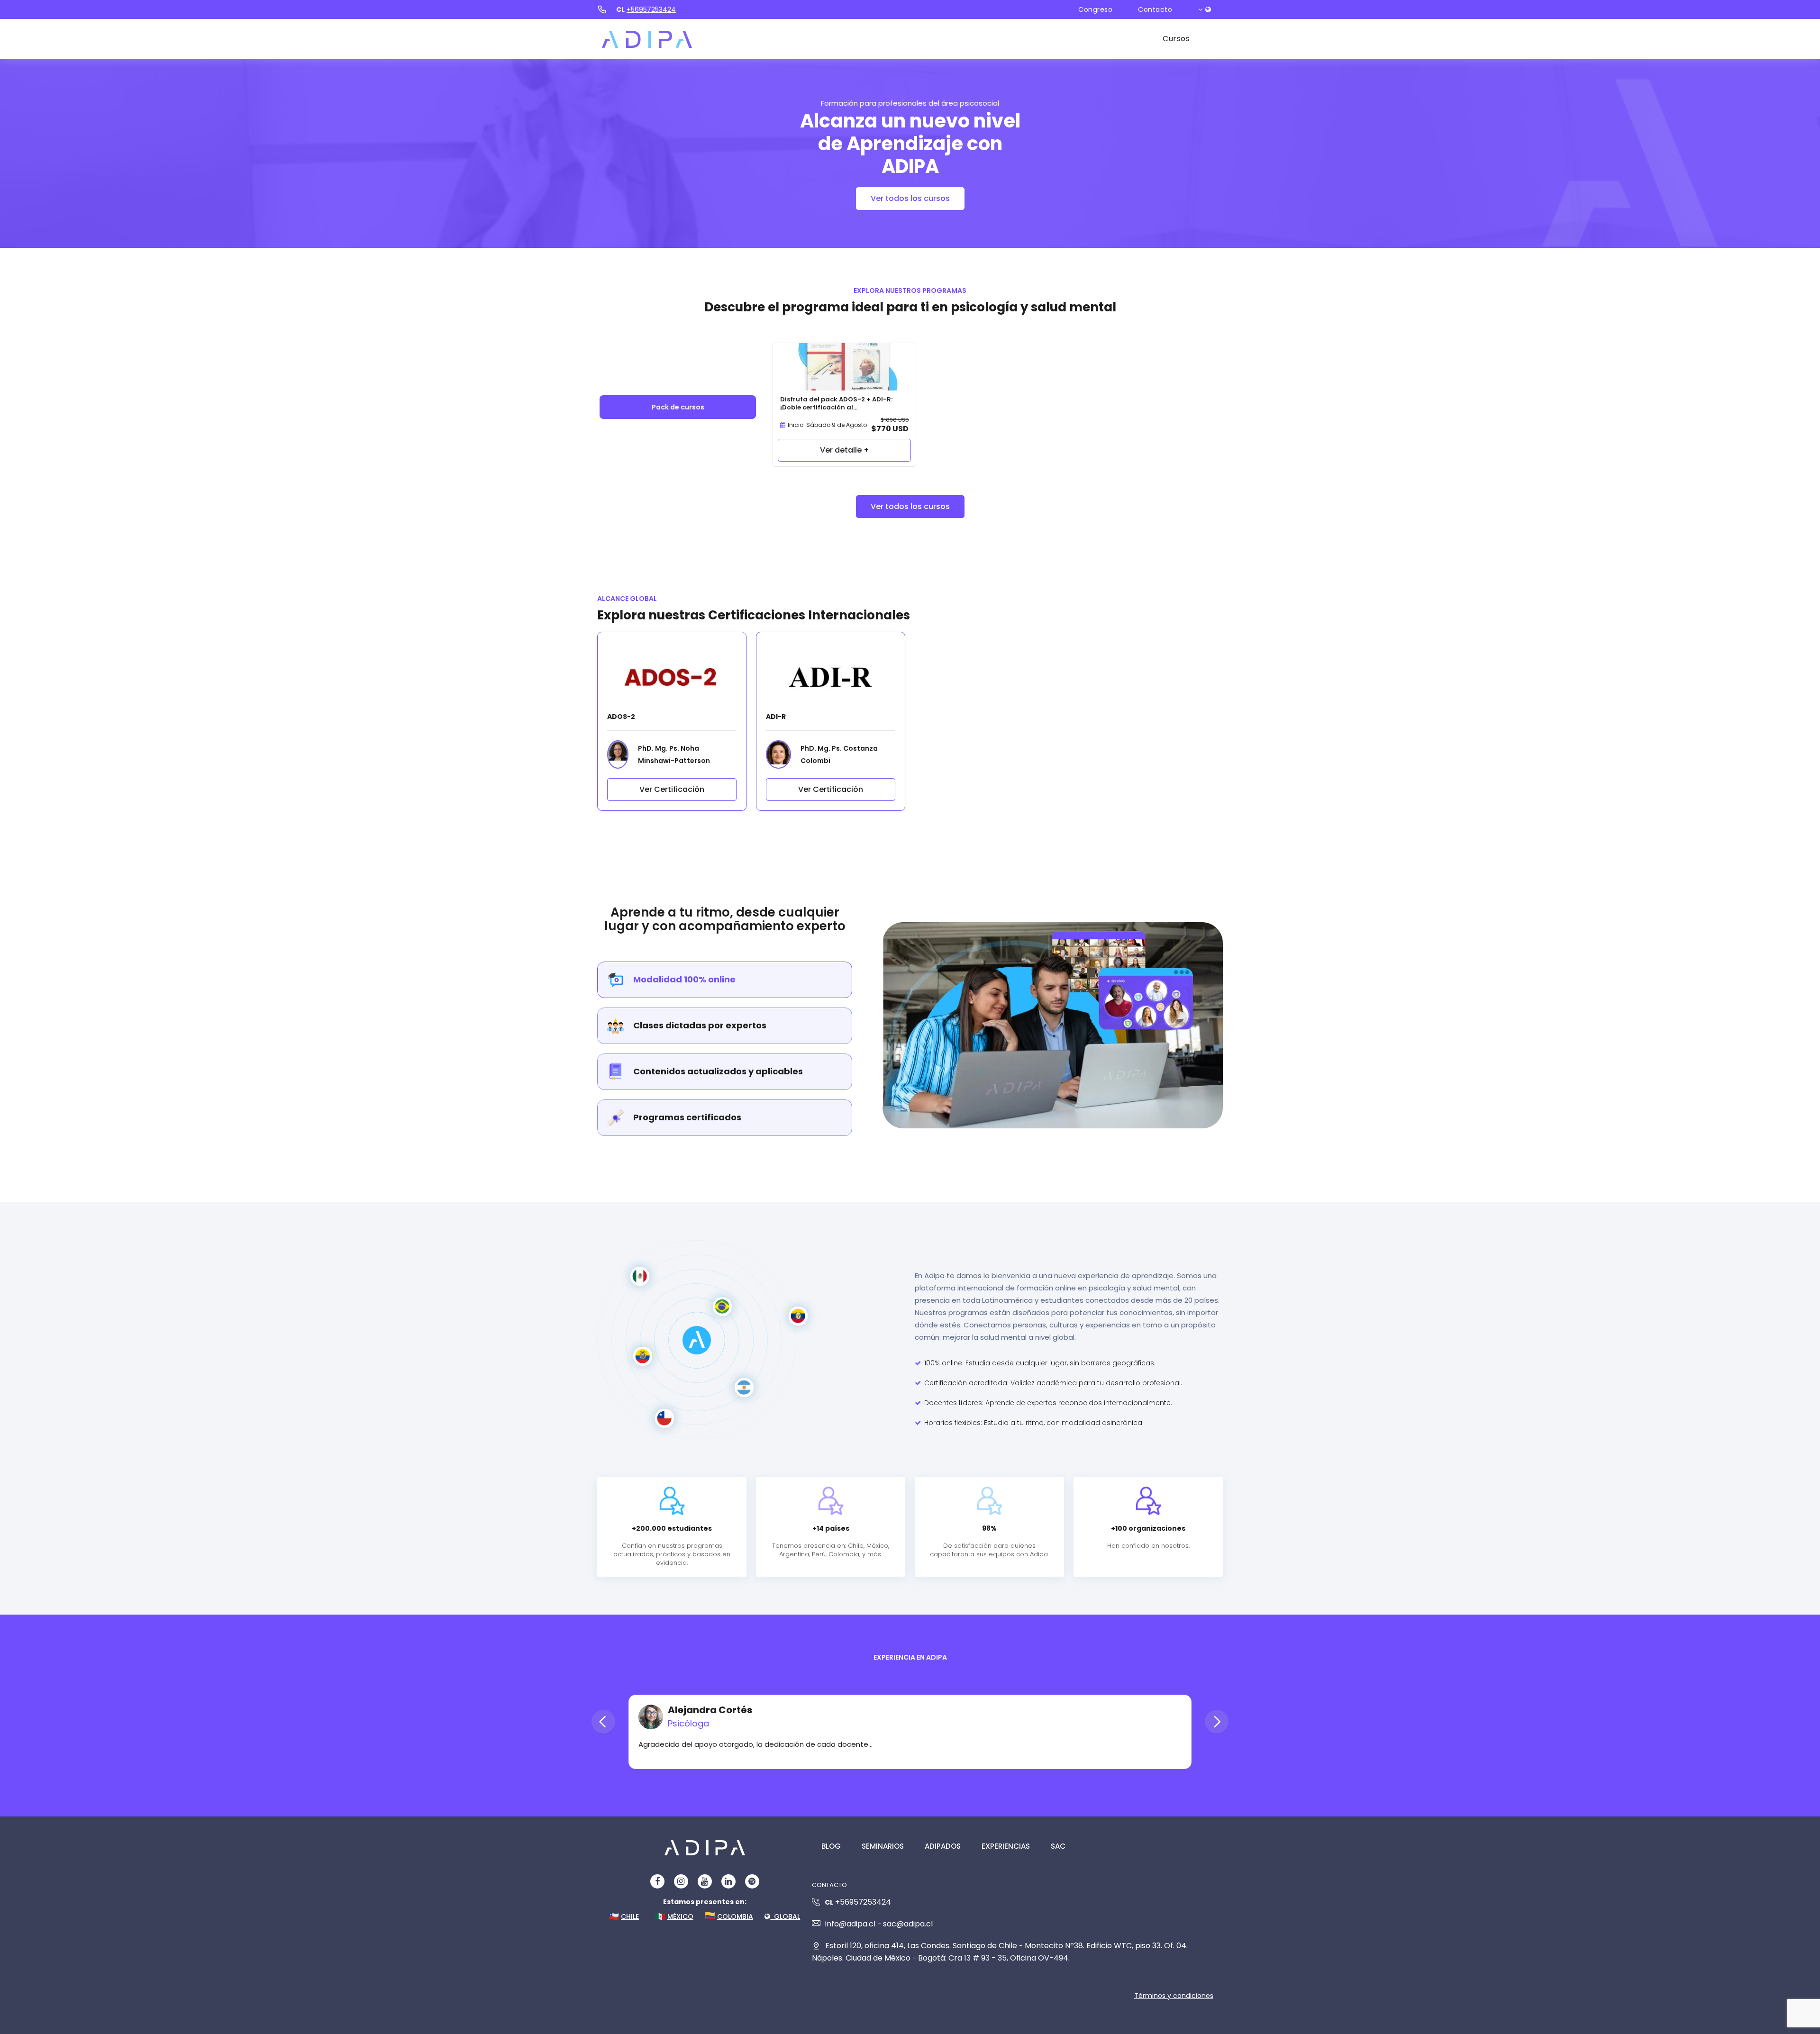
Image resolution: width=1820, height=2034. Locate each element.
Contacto (1155, 9)
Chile (630, 1916)
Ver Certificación (672, 789)
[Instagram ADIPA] (681, 1881)
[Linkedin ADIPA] (728, 1881)
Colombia (735, 1916)
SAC (1058, 1846)
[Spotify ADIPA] (752, 1881)
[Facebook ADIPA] (657, 1881)
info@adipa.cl (850, 1924)
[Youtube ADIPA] (705, 1881)
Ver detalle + (845, 450)
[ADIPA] (647, 39)
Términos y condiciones (1174, 1996)
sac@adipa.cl (908, 1924)
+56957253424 (651, 9)
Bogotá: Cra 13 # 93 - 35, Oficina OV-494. (994, 1958)
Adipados (943, 1846)
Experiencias (1006, 1846)
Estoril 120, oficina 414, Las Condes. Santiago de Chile (921, 1946)
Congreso (1095, 9)
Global (785, 1916)
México (680, 1916)
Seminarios (883, 1846)
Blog (831, 1846)
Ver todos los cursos (910, 198)
